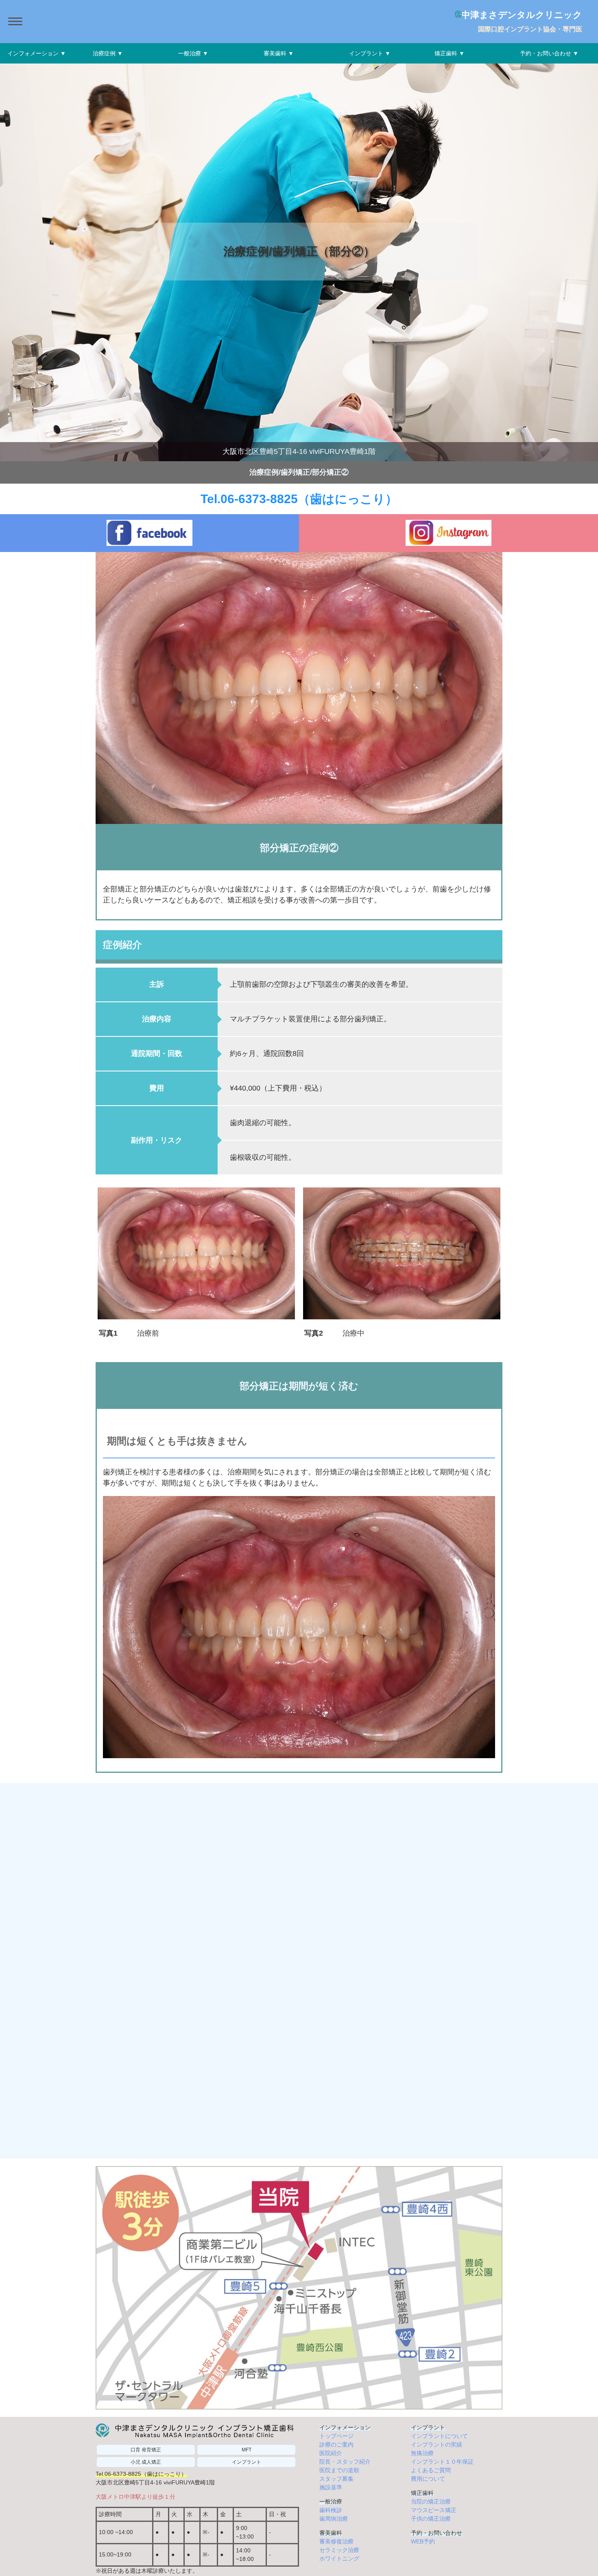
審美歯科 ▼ (279, 53)
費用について (428, 2479)
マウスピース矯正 (434, 2510)
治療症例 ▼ (108, 53)
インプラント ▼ (370, 53)
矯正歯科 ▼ (450, 53)
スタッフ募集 (336, 2479)
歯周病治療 (334, 2519)
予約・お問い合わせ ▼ (549, 53)
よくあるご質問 (431, 2470)
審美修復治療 (336, 2541)
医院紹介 (331, 2453)
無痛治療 (422, 2453)
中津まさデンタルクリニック (521, 15)
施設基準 (331, 2487)
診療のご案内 (336, 2445)
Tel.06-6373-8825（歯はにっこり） (299, 499)
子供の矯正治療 (431, 2519)
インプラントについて (439, 2436)
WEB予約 (423, 2541)
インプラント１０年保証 (442, 2462)
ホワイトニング (339, 2558)
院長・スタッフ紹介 (345, 2462)
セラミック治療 (339, 2550)
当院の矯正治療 (431, 2502)
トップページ (336, 2436)
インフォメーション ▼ (37, 53)
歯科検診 (331, 2510)
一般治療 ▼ (193, 53)
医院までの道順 (339, 2470)
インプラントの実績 (436, 2445)
